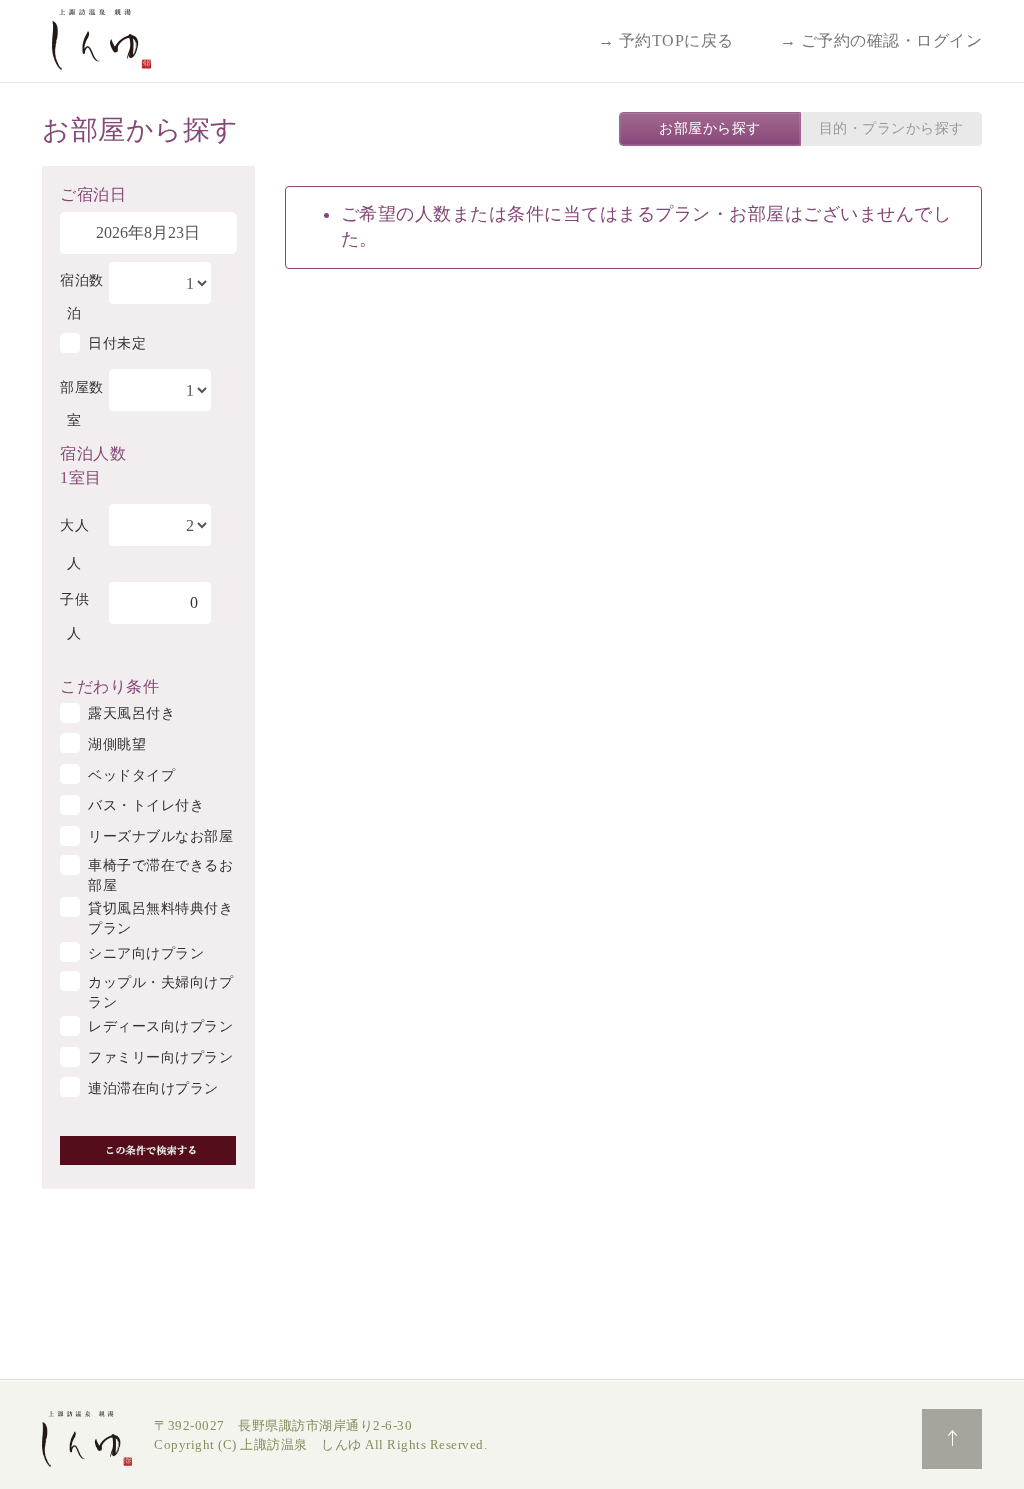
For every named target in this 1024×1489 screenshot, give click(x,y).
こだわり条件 (109, 685)
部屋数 (82, 387)
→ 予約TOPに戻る (666, 40)
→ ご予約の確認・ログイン (881, 40)
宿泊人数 (93, 452)
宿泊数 (82, 280)
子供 (74, 599)
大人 (74, 525)
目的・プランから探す (891, 128)
